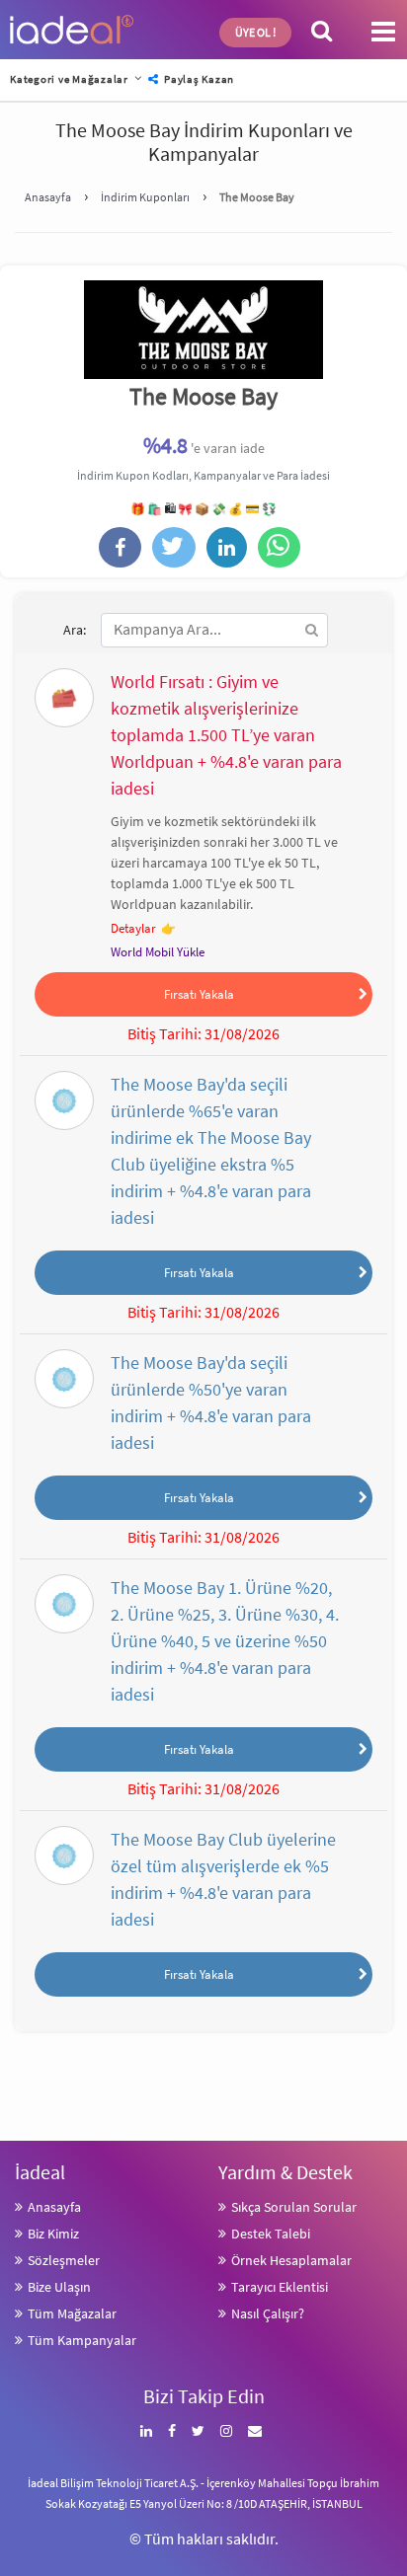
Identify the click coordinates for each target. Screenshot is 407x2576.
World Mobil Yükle (158, 952)
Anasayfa (54, 2207)
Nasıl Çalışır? (268, 2313)
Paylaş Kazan (198, 79)
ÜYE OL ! (255, 32)
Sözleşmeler (64, 2260)
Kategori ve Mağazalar (69, 79)
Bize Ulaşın (59, 2287)
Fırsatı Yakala (199, 994)
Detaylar (133, 928)
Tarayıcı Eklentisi (280, 2287)
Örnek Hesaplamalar (291, 2260)
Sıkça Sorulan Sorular (294, 2207)
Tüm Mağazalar (72, 2313)
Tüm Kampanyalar (82, 2340)
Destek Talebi (271, 2234)
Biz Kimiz (53, 2234)
